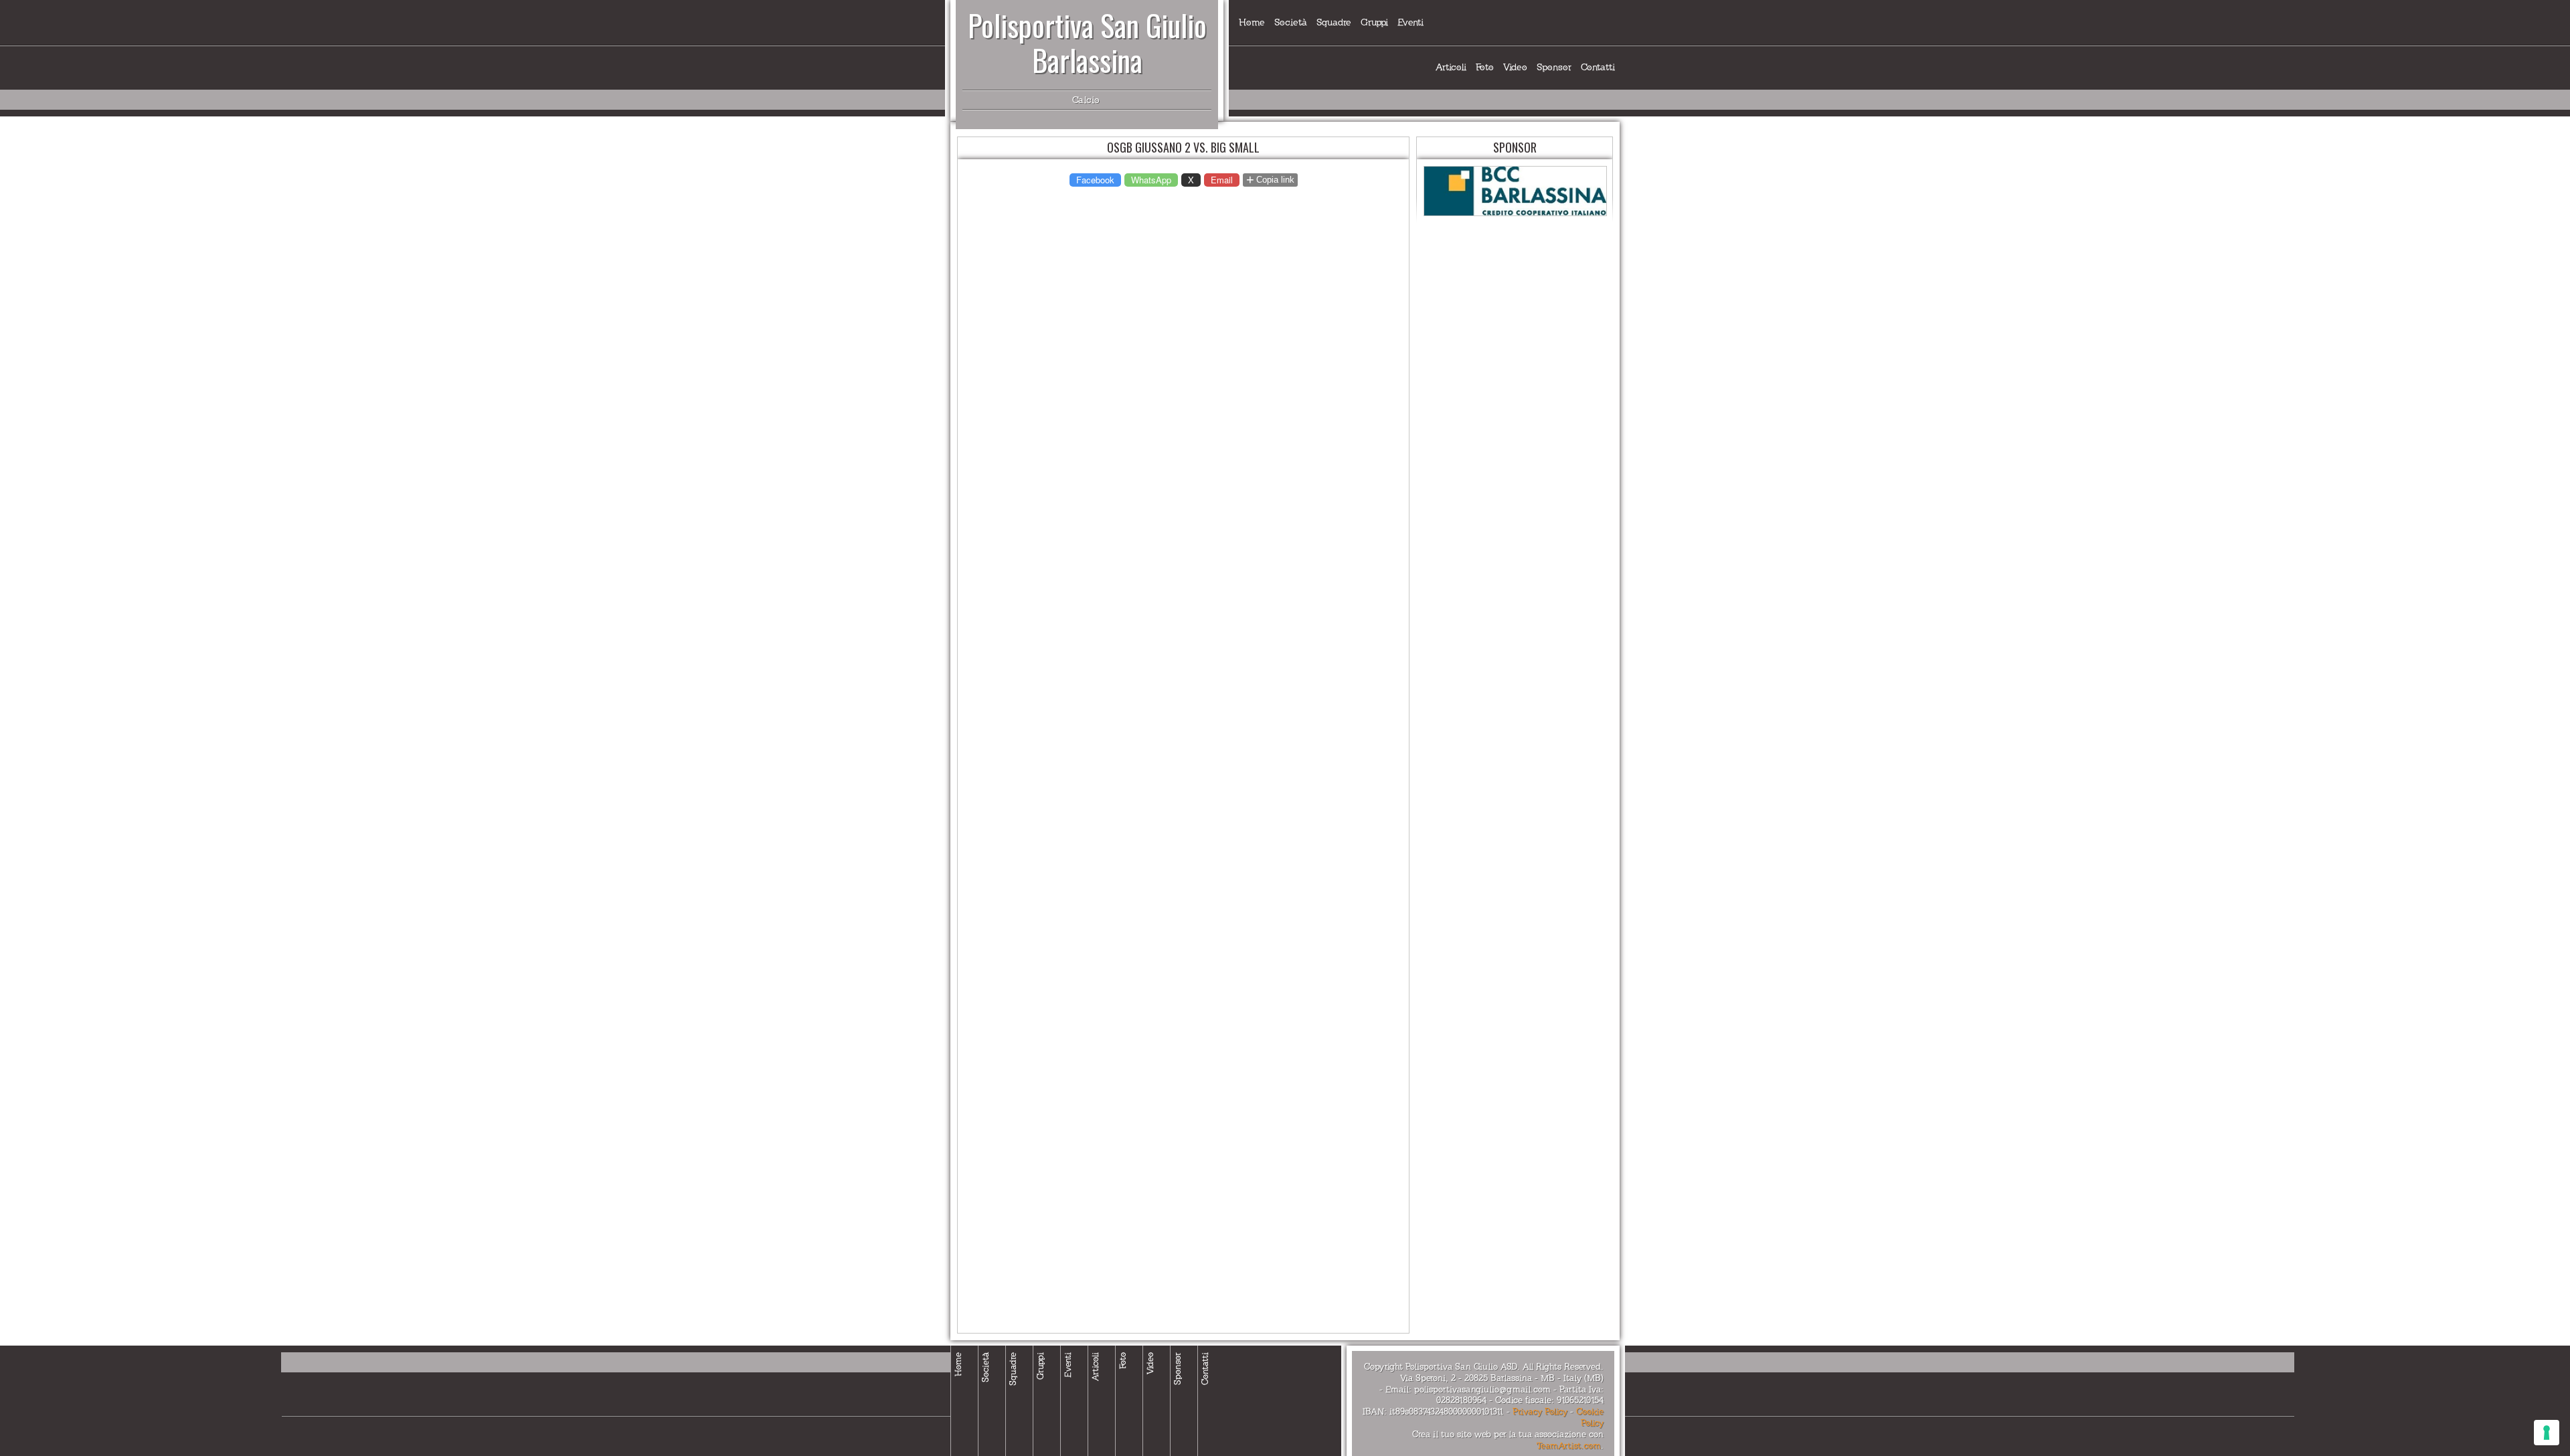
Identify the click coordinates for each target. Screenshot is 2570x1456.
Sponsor (1554, 67)
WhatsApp (1151, 180)
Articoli (1451, 67)
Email (1222, 180)
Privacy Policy (1540, 1412)
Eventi (1410, 22)
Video (1515, 67)
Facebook (1095, 180)
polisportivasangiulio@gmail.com (1482, 1390)
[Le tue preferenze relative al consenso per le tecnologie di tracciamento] (2547, 1433)
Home (1252, 22)
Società (1291, 22)
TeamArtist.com (1569, 1446)
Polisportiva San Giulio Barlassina (1087, 42)
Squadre (1334, 22)
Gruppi (1374, 22)
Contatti (1598, 67)
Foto (1485, 67)
